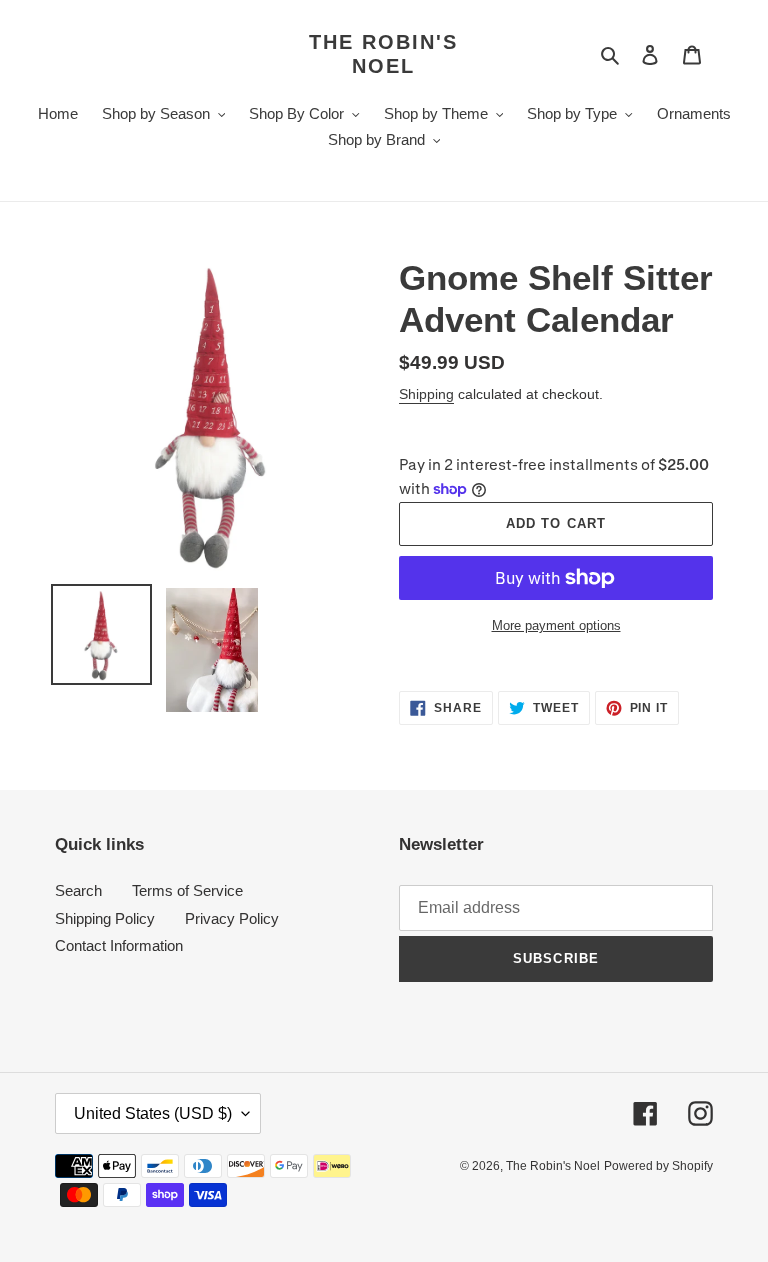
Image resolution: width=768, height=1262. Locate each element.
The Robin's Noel (383, 54)
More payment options (556, 625)
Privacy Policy (232, 918)
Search (78, 890)
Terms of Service (187, 890)
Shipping (426, 394)
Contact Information (119, 945)
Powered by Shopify (658, 1166)
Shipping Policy (105, 918)
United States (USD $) (153, 1113)
